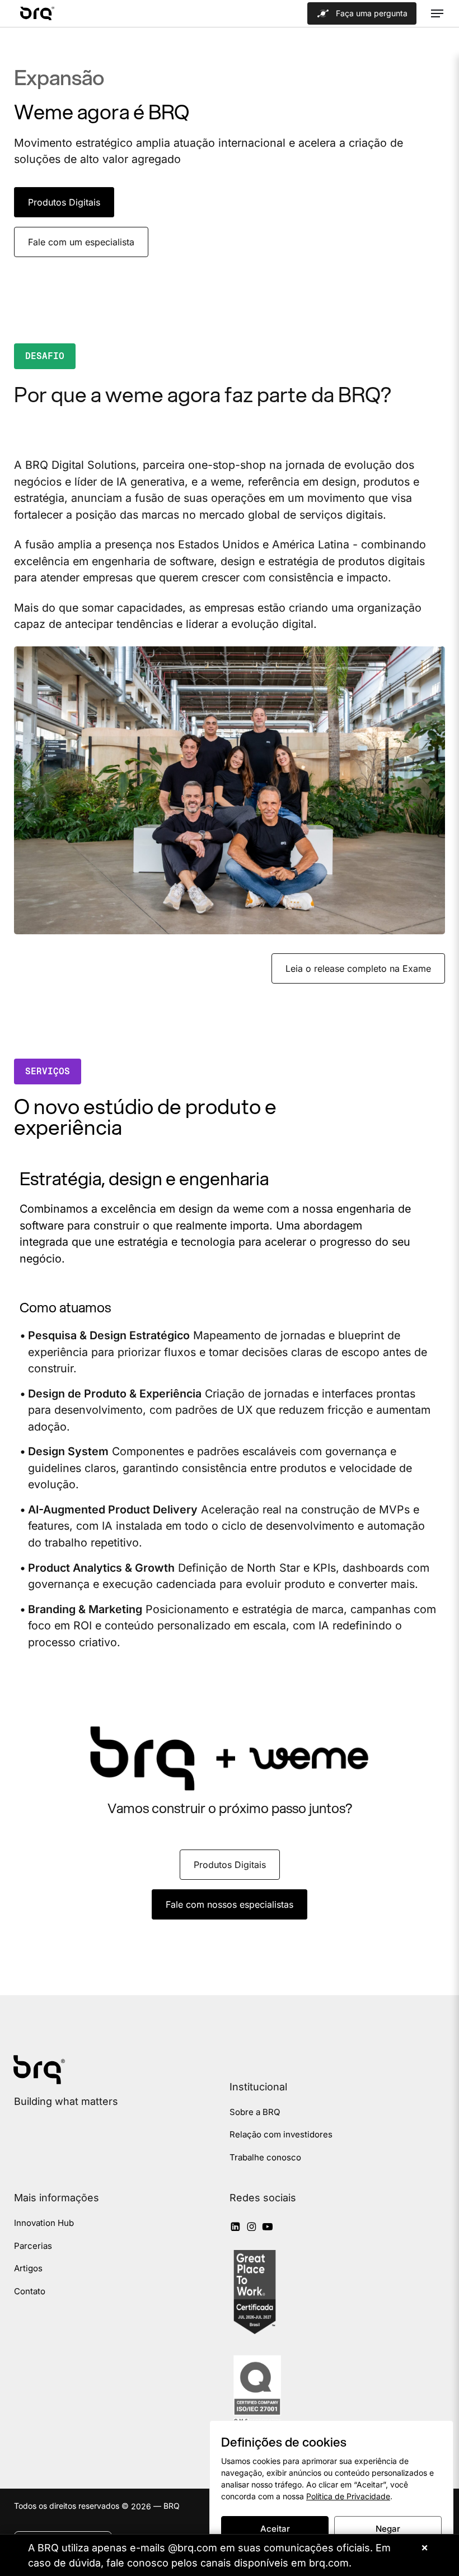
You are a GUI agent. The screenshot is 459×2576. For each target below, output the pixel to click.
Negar (388, 2529)
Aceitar (275, 2529)
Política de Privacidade (348, 2496)
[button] (437, 13)
